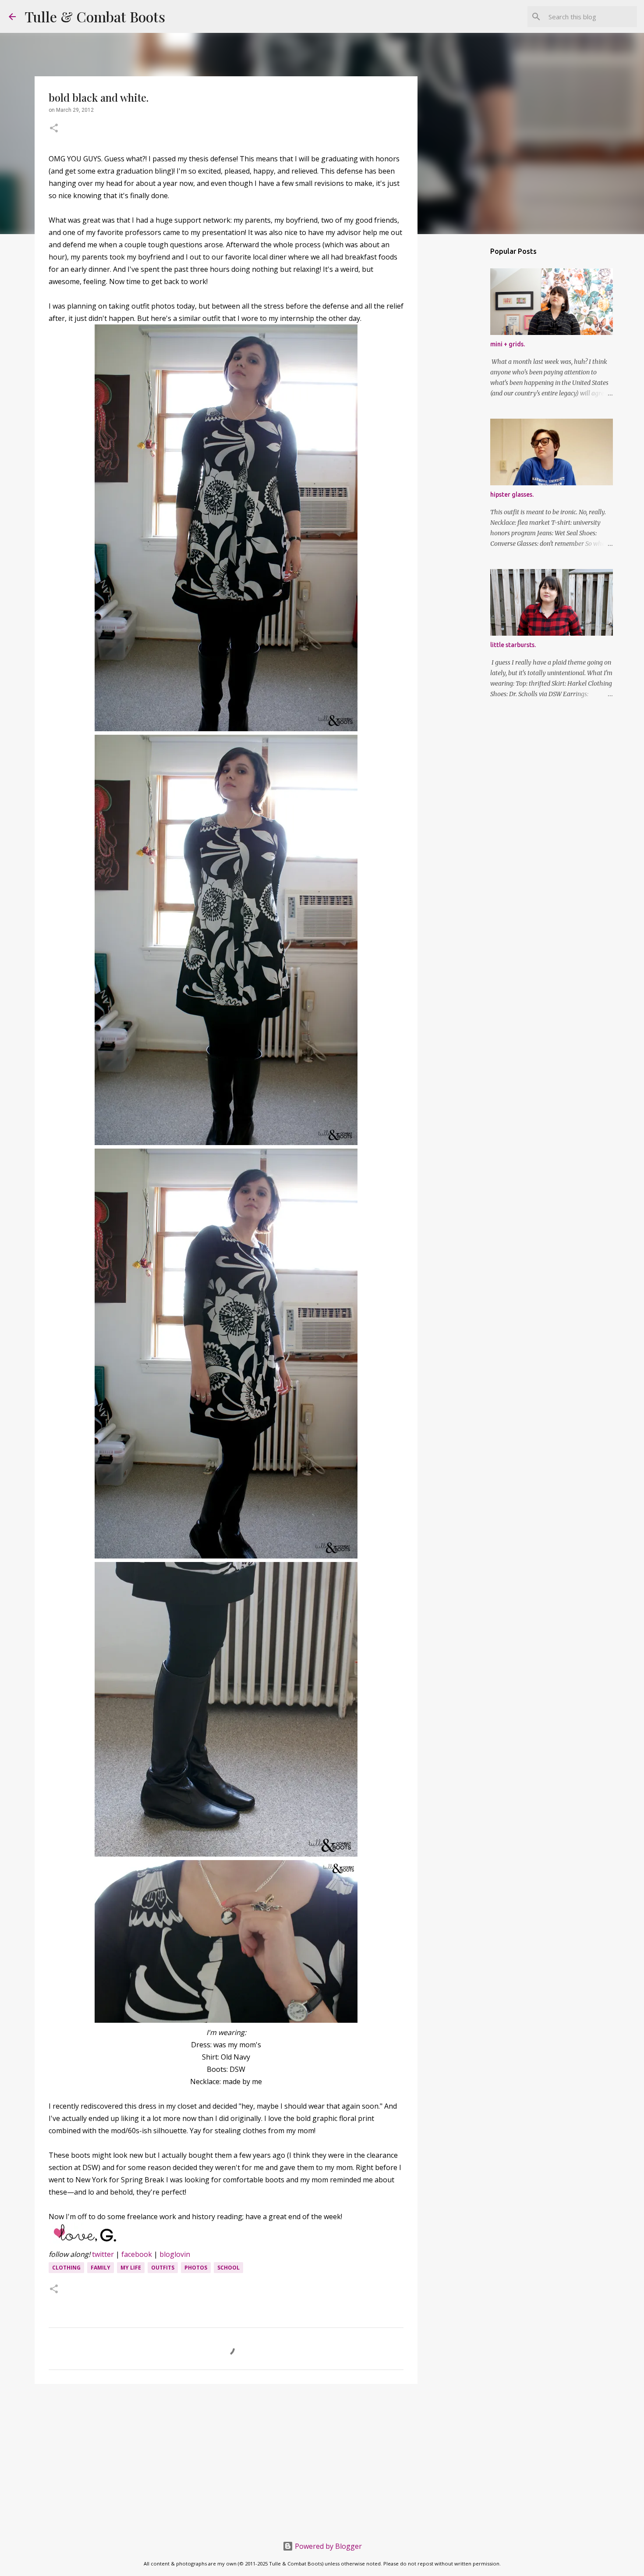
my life (131, 2268)
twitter (103, 2254)
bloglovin (175, 2254)
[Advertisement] (226, 2459)
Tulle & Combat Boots (95, 16)
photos (196, 2268)
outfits (163, 2268)
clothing (66, 2268)
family (101, 2268)
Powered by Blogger (327, 2546)
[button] (54, 129)
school (228, 2268)
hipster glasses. (512, 495)
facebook (137, 2254)
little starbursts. (513, 645)
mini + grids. (508, 344)
